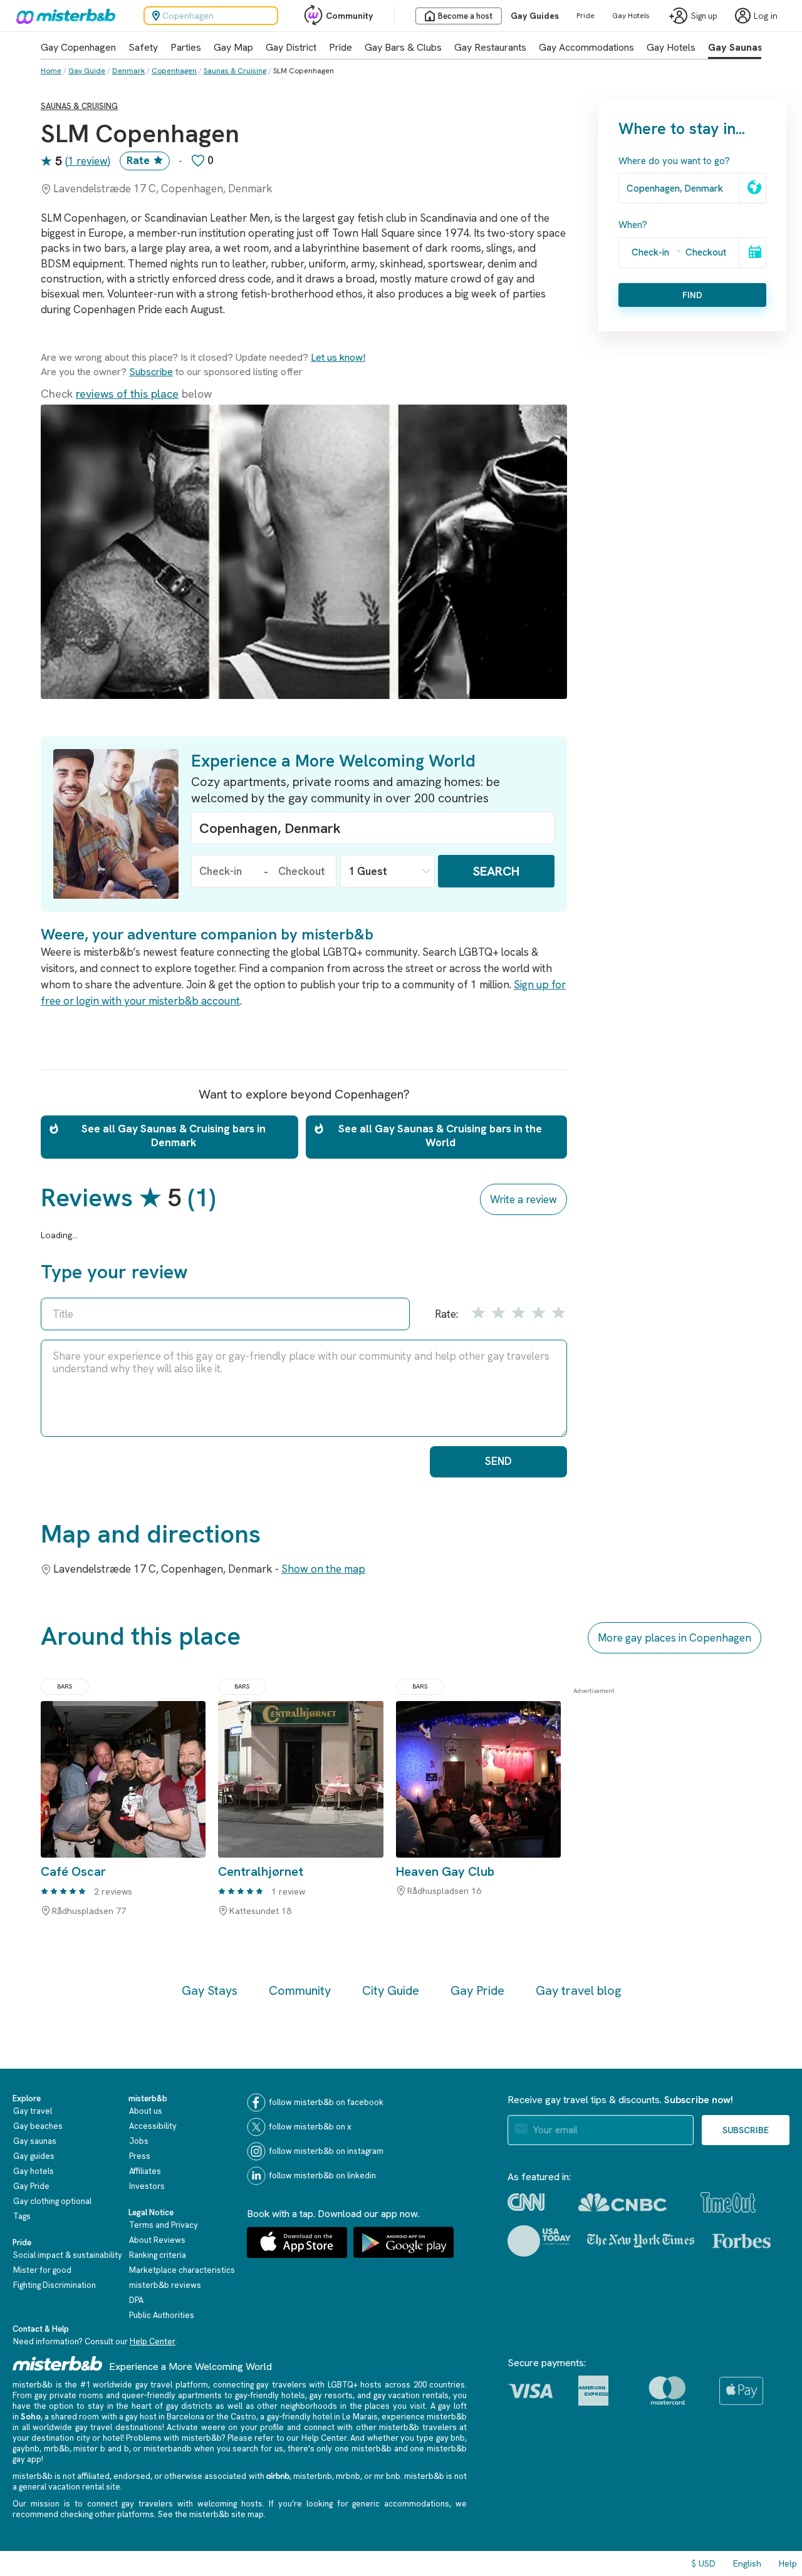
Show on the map (323, 1569)
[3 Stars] (518, 1312)
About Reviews (157, 2240)
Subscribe (151, 372)
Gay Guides (535, 16)
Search (496, 871)
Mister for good (42, 2270)
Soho (31, 2417)
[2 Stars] (497, 1312)
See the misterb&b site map (211, 2514)
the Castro (236, 2417)
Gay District (291, 47)
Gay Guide (87, 71)
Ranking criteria (158, 2255)
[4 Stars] (537, 1312)
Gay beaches (38, 2126)
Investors (147, 2186)
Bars (65, 1686)
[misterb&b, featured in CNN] (526, 2202)
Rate (138, 160)
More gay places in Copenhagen (674, 1638)
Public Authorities (162, 2315)
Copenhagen (174, 71)
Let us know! (338, 357)
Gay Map (233, 47)
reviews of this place (127, 394)
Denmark (128, 71)
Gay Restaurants (490, 47)
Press (140, 2156)
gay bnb (450, 2438)
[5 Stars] (557, 1312)
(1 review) (88, 161)
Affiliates (145, 2171)
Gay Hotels (631, 16)
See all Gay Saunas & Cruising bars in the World (440, 1135)
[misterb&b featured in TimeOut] (728, 2202)
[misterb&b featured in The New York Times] (641, 2241)
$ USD (704, 2563)
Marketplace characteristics (182, 2270)
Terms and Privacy (164, 2225)
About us (146, 2111)
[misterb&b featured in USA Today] (539, 2241)
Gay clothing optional (52, 2201)
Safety (143, 47)
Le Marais (360, 2417)
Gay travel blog (578, 1990)
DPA (136, 2300)
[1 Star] (477, 1312)
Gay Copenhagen (78, 47)
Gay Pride (477, 1990)
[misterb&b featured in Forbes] (742, 2241)
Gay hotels (34, 2171)
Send (498, 1461)
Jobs (139, 2141)
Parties (186, 47)
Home (51, 71)
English (747, 2563)
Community (349, 16)
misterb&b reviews (165, 2285)
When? (633, 225)
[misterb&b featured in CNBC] (622, 2202)
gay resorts (331, 2395)
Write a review (523, 1199)
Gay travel (33, 2111)
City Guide (391, 1990)
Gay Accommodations (586, 47)
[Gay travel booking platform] (58, 2363)
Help (788, 2563)
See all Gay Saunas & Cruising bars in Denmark (174, 1135)
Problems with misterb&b (174, 2438)
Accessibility (153, 2126)
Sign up (704, 16)
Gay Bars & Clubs (403, 47)
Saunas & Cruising (235, 71)
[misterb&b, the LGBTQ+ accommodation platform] (63, 16)
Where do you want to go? (674, 161)
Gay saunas (35, 2141)
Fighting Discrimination (55, 2285)
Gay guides (34, 2156)
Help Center (153, 2341)
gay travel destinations (119, 2427)
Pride (586, 16)
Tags (22, 2216)
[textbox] (373, 828)
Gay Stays (210, 1990)
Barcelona (185, 2417)
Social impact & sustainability (68, 2255)
